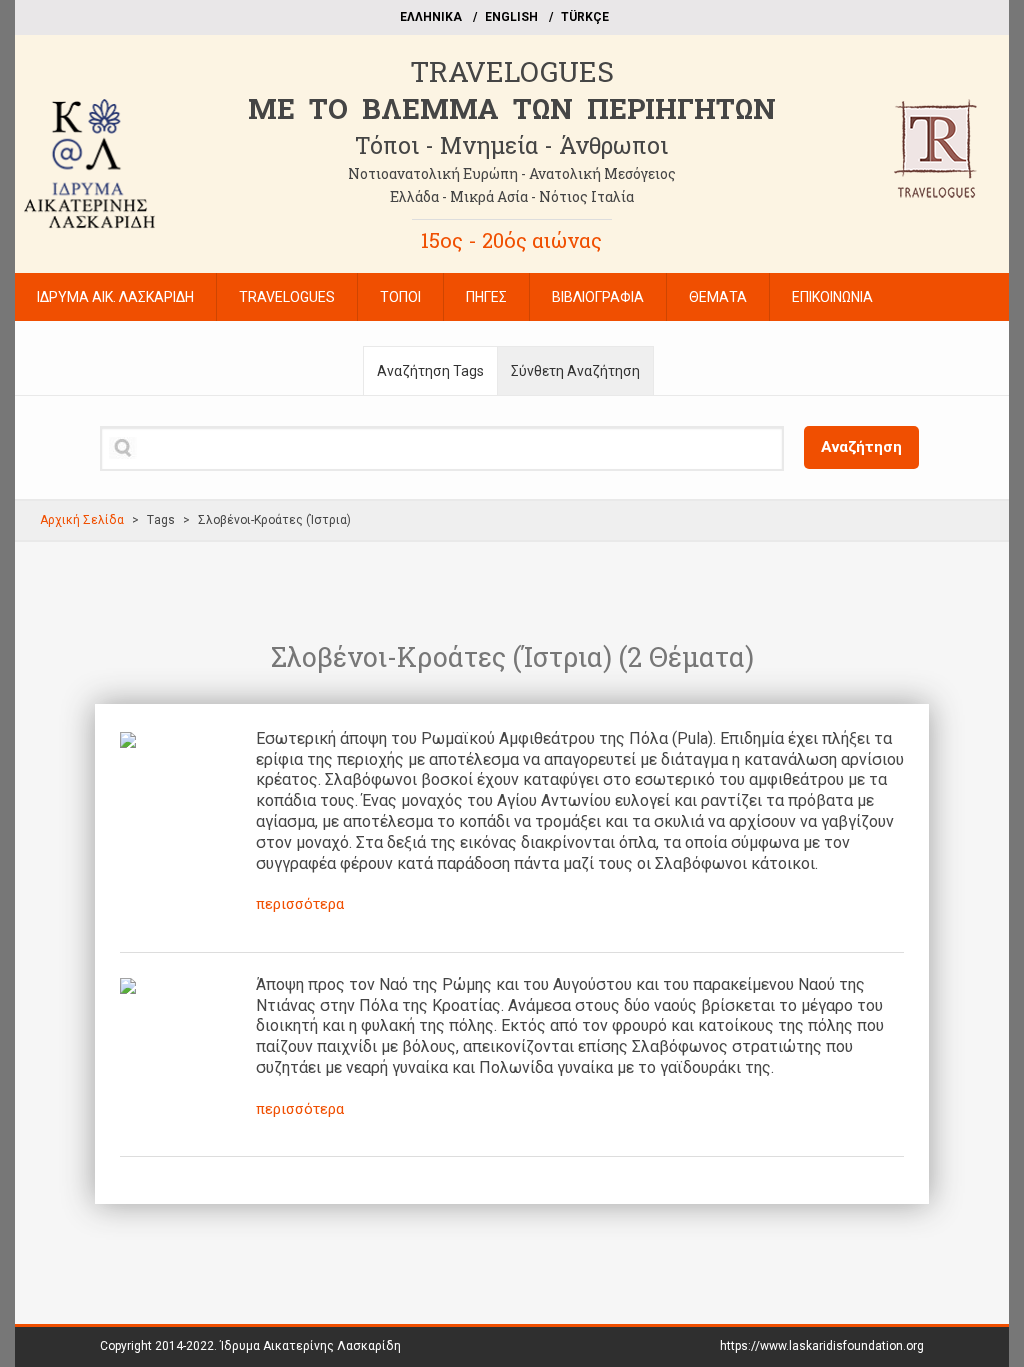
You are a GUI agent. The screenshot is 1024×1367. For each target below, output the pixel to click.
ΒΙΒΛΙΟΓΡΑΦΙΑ (598, 297)
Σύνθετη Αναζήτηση (575, 371)
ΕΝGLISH (511, 17)
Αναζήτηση (861, 447)
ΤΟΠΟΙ (400, 297)
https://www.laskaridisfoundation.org (822, 1346)
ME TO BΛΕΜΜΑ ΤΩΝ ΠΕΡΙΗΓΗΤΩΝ (512, 108)
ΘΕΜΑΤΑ (718, 297)
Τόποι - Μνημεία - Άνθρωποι (511, 145)
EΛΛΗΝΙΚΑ (431, 17)
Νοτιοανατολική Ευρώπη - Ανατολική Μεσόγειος (512, 173)
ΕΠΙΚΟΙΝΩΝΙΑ (832, 297)
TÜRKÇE (585, 17)
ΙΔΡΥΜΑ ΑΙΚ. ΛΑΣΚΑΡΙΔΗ (115, 297)
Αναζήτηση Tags (430, 371)
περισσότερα (300, 904)
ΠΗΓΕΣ (486, 297)
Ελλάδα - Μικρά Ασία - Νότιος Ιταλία (512, 196)
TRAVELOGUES (512, 71)
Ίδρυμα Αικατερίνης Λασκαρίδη (310, 1346)
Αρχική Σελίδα (82, 520)
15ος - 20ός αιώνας (511, 240)
